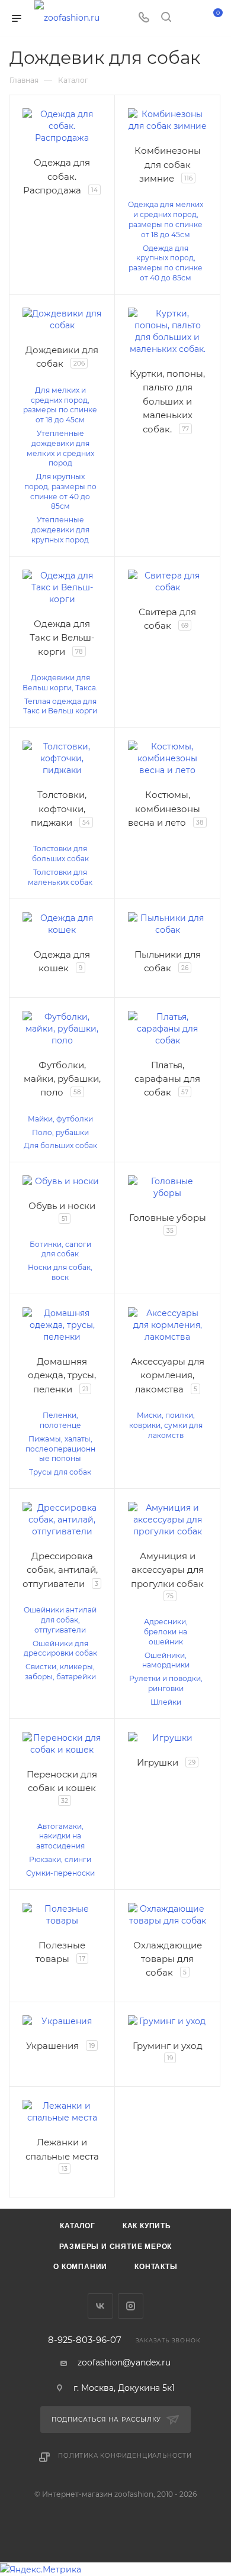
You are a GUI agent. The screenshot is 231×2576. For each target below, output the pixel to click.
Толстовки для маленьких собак (60, 877)
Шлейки (166, 1702)
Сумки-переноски (60, 1873)
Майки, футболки (60, 1119)
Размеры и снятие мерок (116, 2247)
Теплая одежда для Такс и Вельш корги (60, 706)
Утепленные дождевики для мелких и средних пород (60, 448)
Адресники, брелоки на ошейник (166, 1632)
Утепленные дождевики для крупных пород (60, 530)
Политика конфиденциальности (125, 2456)
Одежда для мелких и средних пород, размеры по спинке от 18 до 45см (166, 219)
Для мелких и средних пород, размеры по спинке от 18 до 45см (60, 405)
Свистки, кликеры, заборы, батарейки (60, 1672)
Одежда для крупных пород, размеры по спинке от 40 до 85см (166, 263)
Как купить (147, 2226)
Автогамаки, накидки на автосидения (60, 1836)
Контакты (156, 2267)
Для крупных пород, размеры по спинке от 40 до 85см (60, 491)
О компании (80, 2267)
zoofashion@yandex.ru (124, 2362)
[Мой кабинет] (188, 18)
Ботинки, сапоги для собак (60, 1249)
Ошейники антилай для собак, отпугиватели (60, 1620)
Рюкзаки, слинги (60, 1859)
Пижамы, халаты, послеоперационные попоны (60, 1449)
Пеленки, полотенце (60, 1420)
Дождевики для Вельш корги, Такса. (60, 683)
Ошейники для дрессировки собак (60, 1649)
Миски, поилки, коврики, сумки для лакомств (166, 1425)
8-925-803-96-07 (85, 2340)
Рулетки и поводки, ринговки (166, 1683)
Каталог (78, 2226)
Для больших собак (60, 1145)
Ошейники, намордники (166, 1660)
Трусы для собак (60, 1472)
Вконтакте (100, 2306)
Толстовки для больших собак (60, 854)
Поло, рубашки (60, 1132)
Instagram (131, 2306)
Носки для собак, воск (60, 1272)
